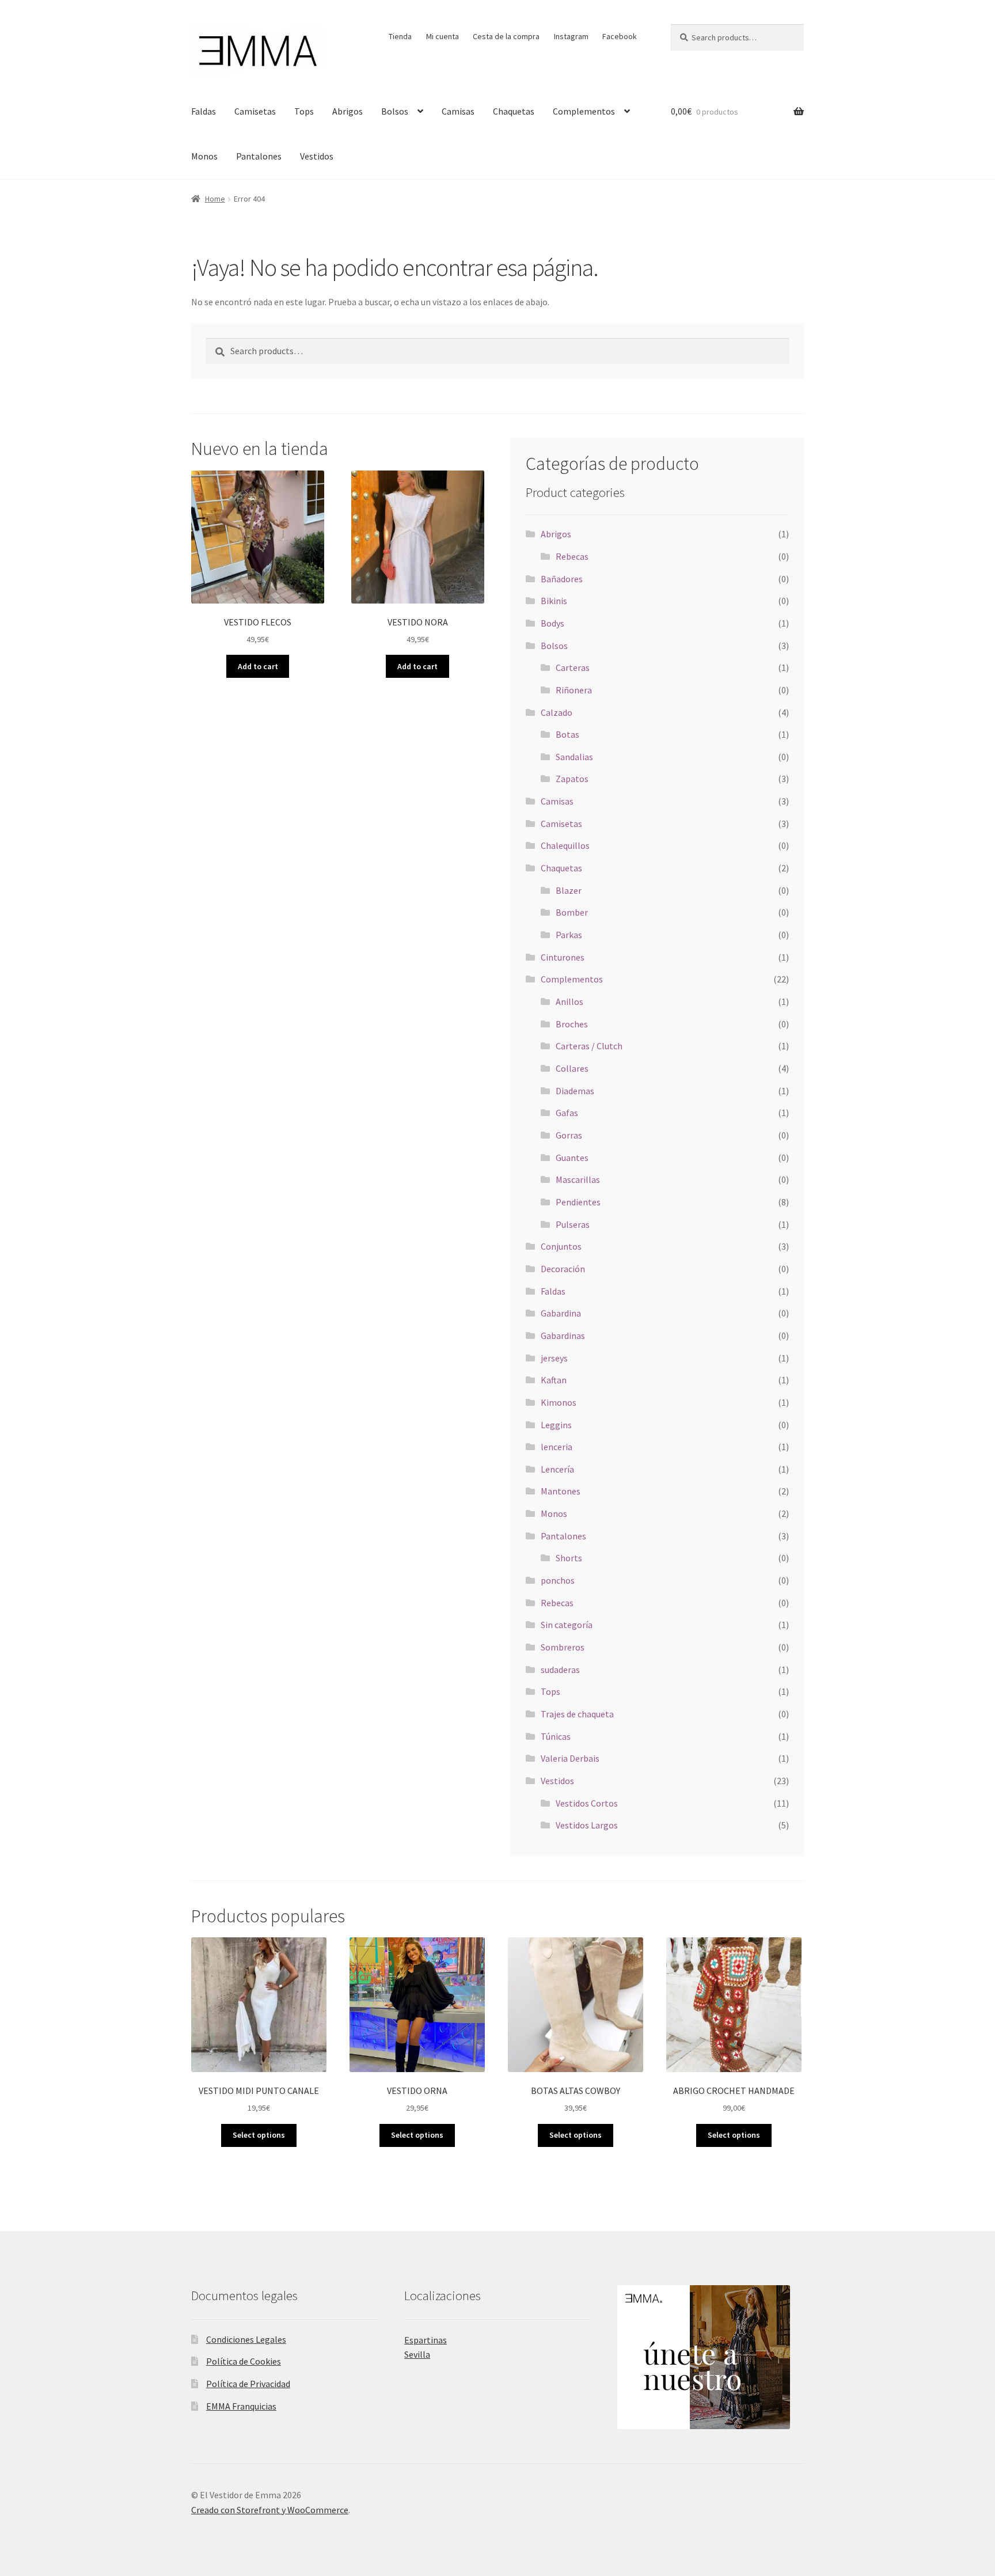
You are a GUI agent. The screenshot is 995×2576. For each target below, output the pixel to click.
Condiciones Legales (246, 2339)
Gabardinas (563, 1336)
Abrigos (348, 111)
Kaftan (554, 1380)
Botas (567, 734)
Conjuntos (561, 1246)
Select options (259, 2135)
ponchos (558, 1580)
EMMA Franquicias (241, 2406)
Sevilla (417, 2354)
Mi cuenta (443, 36)
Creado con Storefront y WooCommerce (270, 2510)
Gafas (567, 1113)
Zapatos (572, 779)
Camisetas (255, 111)
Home (215, 199)
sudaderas (560, 1670)
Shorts (569, 1558)
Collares (572, 1068)
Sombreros (563, 1647)
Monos (204, 156)
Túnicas (556, 1736)
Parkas (569, 935)
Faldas (204, 111)
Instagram (571, 36)
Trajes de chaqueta (577, 1714)
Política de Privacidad (248, 2384)
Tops (304, 111)
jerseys (554, 1358)
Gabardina (561, 1313)
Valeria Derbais (570, 1758)
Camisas (458, 111)
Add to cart (258, 666)
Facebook (620, 36)
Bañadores (562, 579)
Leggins (556, 1425)
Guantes (572, 1158)
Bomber (572, 912)
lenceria (557, 1447)
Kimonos (559, 1402)
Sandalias (574, 757)
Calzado (557, 712)
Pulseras (573, 1224)
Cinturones (563, 957)
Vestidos (317, 156)
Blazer (569, 890)
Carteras (573, 667)
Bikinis (554, 601)
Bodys (552, 623)
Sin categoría (567, 1625)
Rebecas (572, 556)
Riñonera (574, 690)
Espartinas (426, 2340)
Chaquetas (514, 111)
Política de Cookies (244, 2361)
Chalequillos (565, 845)
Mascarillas (578, 1179)
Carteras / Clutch (589, 1046)
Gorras (569, 1135)
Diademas (575, 1091)
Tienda (400, 36)
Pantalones (259, 156)
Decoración (563, 1269)
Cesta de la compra (506, 36)
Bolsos (395, 111)
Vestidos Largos (587, 1825)
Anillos (569, 1001)
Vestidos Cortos (587, 1803)
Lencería (557, 1469)
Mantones (561, 1491)
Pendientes (578, 1202)
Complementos (584, 111)
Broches (572, 1024)
